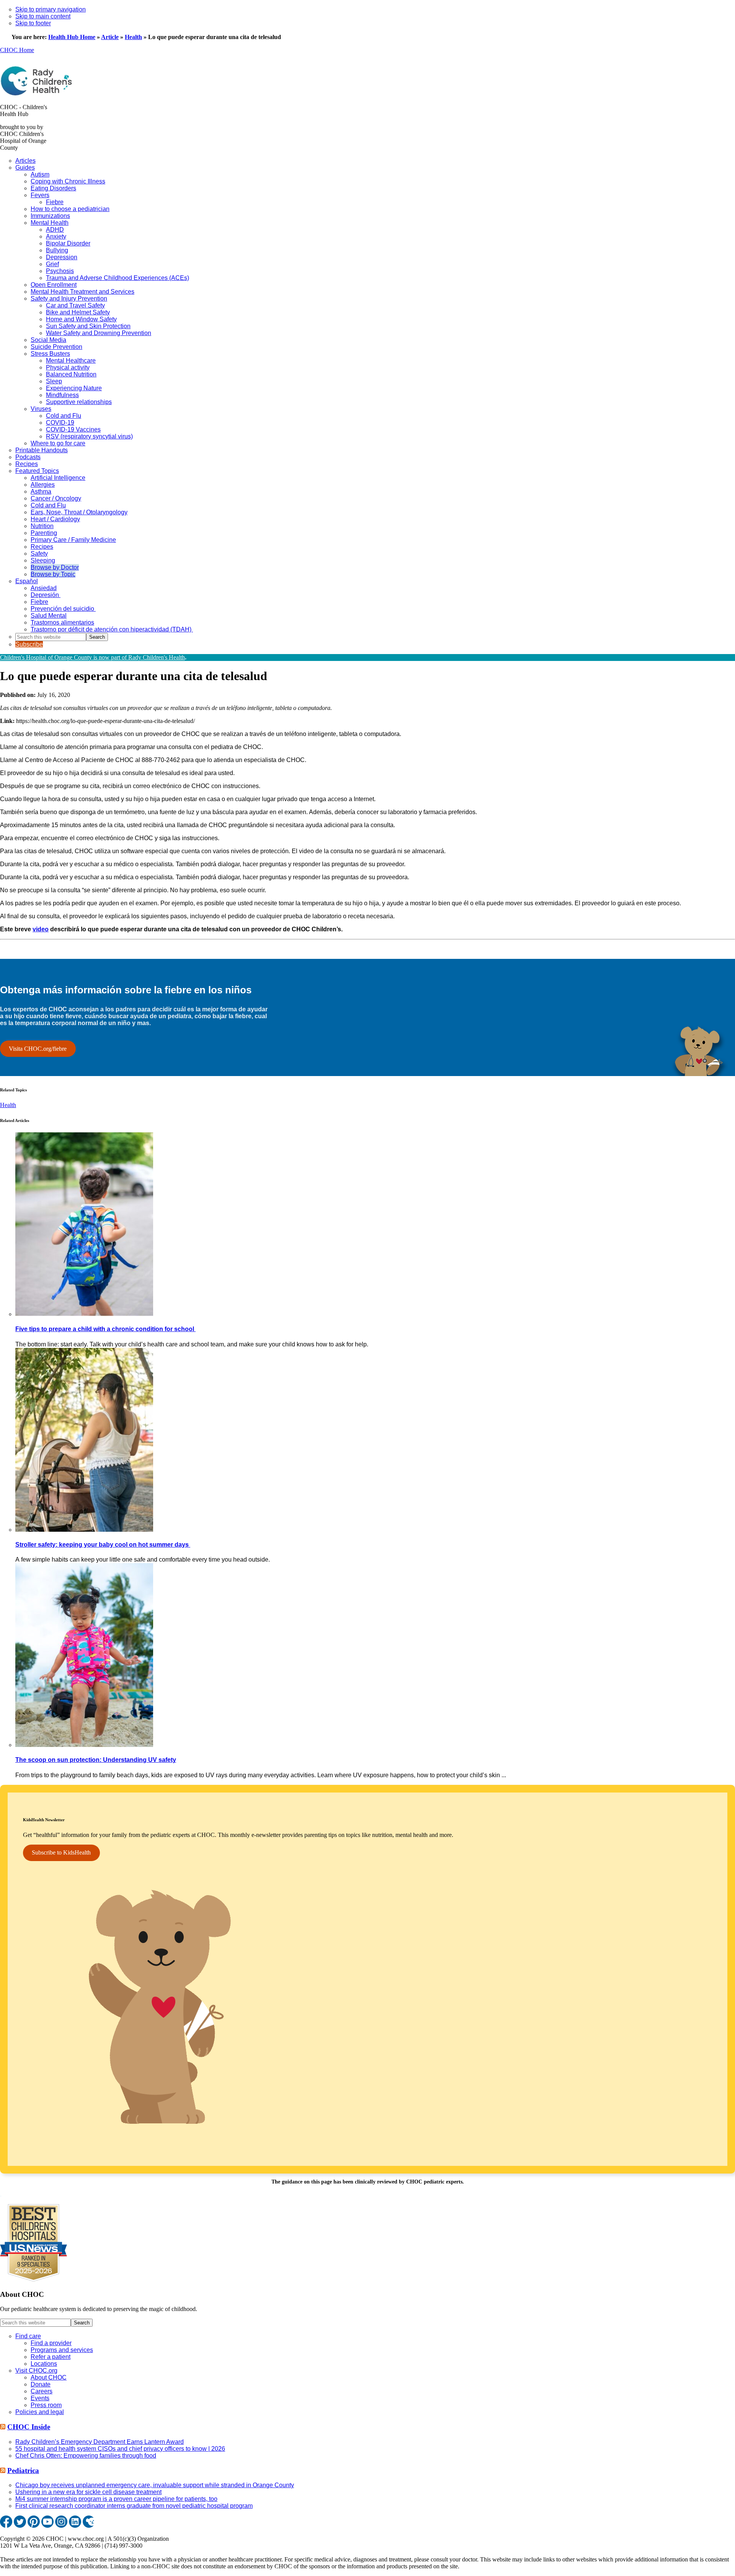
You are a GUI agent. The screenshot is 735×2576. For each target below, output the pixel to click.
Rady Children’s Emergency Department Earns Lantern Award (100, 2442)
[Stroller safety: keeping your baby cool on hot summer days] (84, 1530)
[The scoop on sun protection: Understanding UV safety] (84, 1745)
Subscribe (29, 644)
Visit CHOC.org (36, 2371)
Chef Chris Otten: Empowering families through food (86, 2456)
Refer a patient (51, 2357)
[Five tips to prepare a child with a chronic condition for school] (84, 1314)
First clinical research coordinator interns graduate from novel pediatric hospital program (134, 2506)
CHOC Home (17, 50)
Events (40, 2398)
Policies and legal (40, 2412)
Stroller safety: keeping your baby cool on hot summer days (103, 1545)
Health (133, 37)
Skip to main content (43, 16)
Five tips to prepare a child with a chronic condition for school (105, 1329)
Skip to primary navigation (51, 9)
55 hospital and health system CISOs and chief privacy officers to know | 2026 (120, 2449)
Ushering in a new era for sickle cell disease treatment (88, 2492)
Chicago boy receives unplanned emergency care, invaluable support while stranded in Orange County (155, 2485)
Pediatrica (23, 2471)
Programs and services (62, 2350)
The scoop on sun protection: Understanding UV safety (96, 1760)
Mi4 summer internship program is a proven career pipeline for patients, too (116, 2499)
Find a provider (51, 2343)
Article (110, 37)
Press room (46, 2405)
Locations (44, 2364)
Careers (42, 2391)
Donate (41, 2384)
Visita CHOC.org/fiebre (38, 1049)
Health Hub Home (72, 37)
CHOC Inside (29, 2427)
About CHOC (49, 2377)
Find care (28, 2336)
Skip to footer (33, 23)
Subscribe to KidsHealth (61, 1852)
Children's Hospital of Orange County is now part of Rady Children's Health (92, 657)
